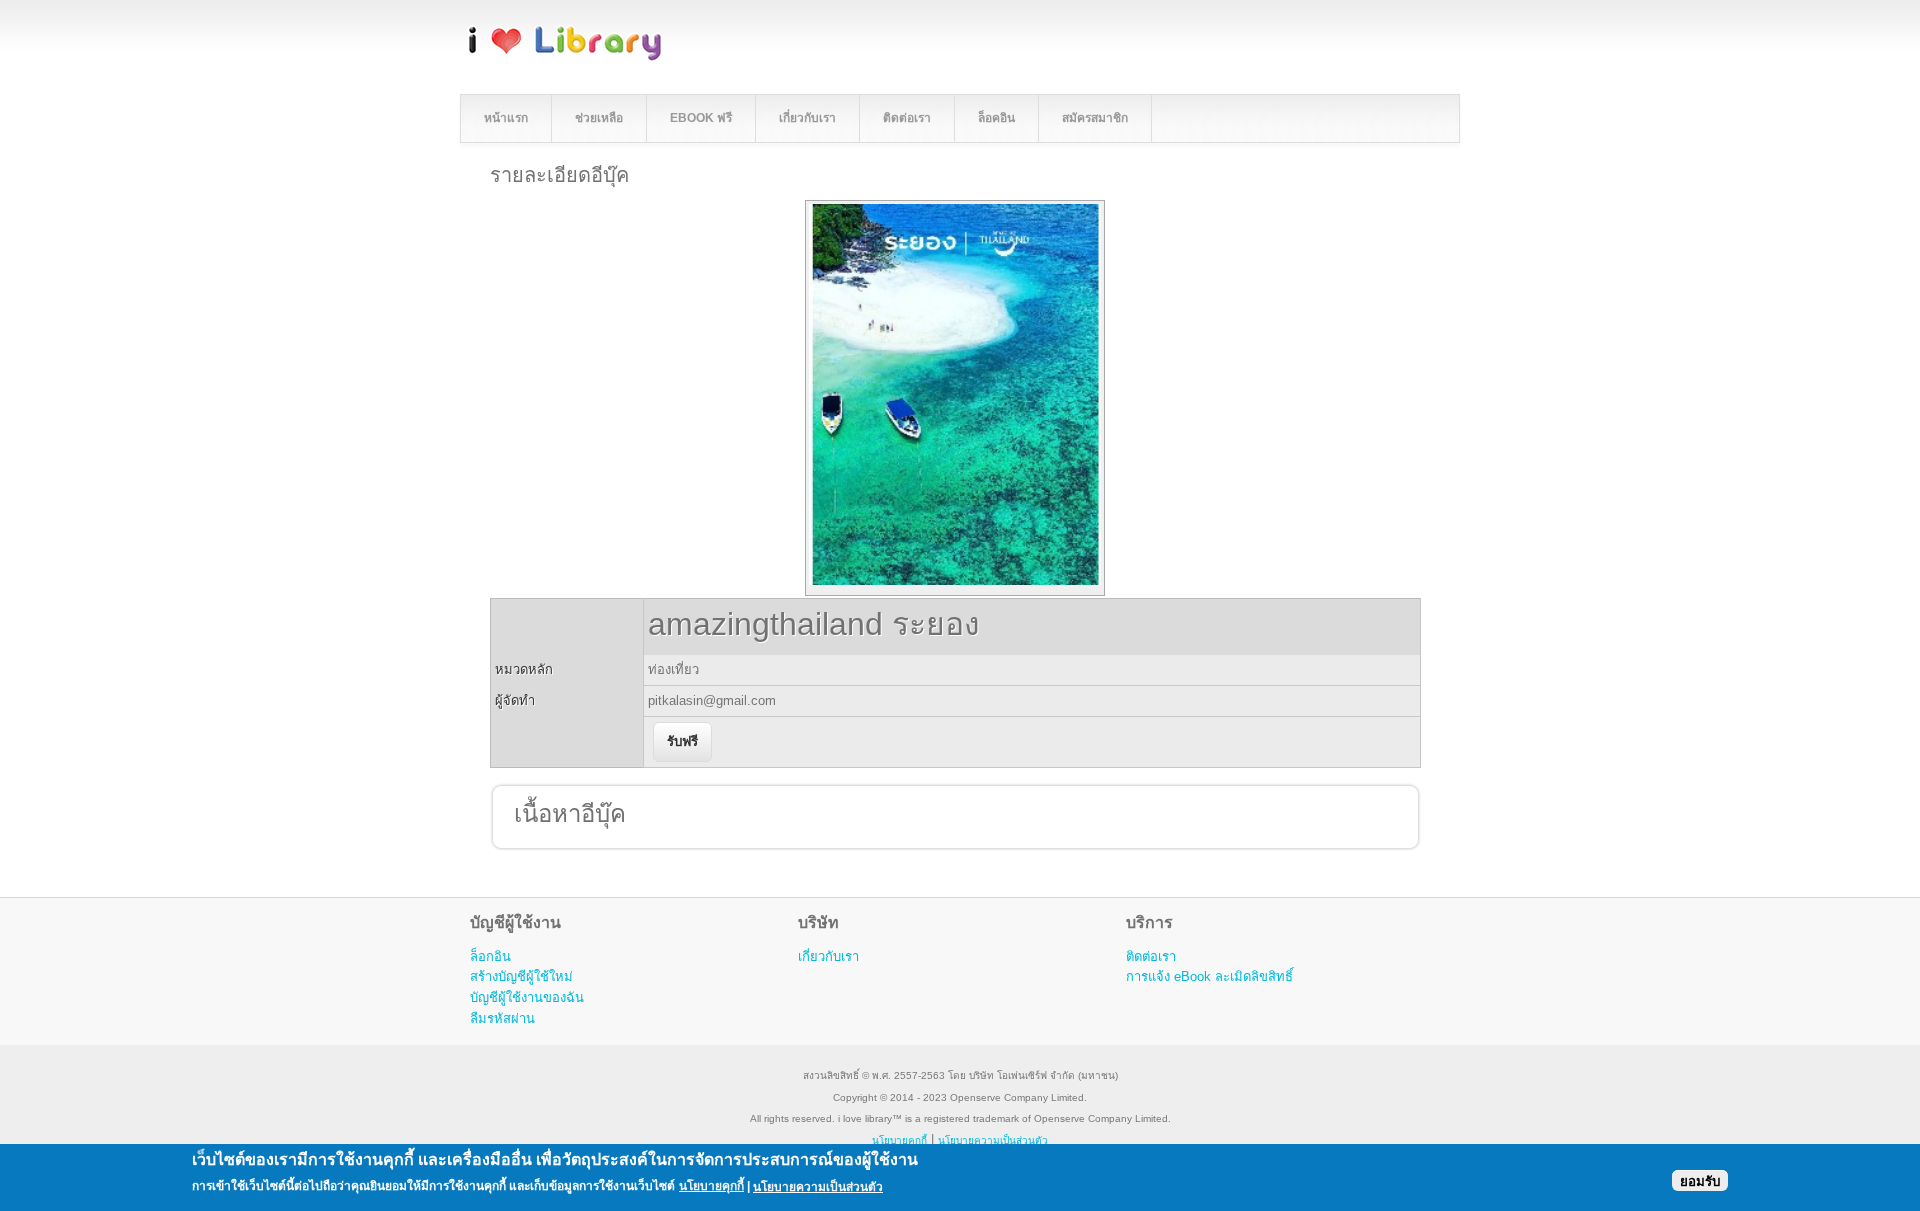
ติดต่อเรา (907, 118)
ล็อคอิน (996, 118)
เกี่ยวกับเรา (807, 118)
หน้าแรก (506, 118)
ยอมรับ (1700, 1180)
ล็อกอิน (490, 956)
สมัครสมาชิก (1095, 118)
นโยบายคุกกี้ (899, 1140)
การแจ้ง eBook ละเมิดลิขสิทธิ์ (1209, 976)
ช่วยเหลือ (599, 118)
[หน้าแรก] (565, 57)
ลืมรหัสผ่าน (502, 1018)
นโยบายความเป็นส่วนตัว (818, 1186)
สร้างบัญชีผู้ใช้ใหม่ (521, 976)
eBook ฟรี (701, 118)
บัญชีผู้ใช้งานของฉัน (527, 997)
